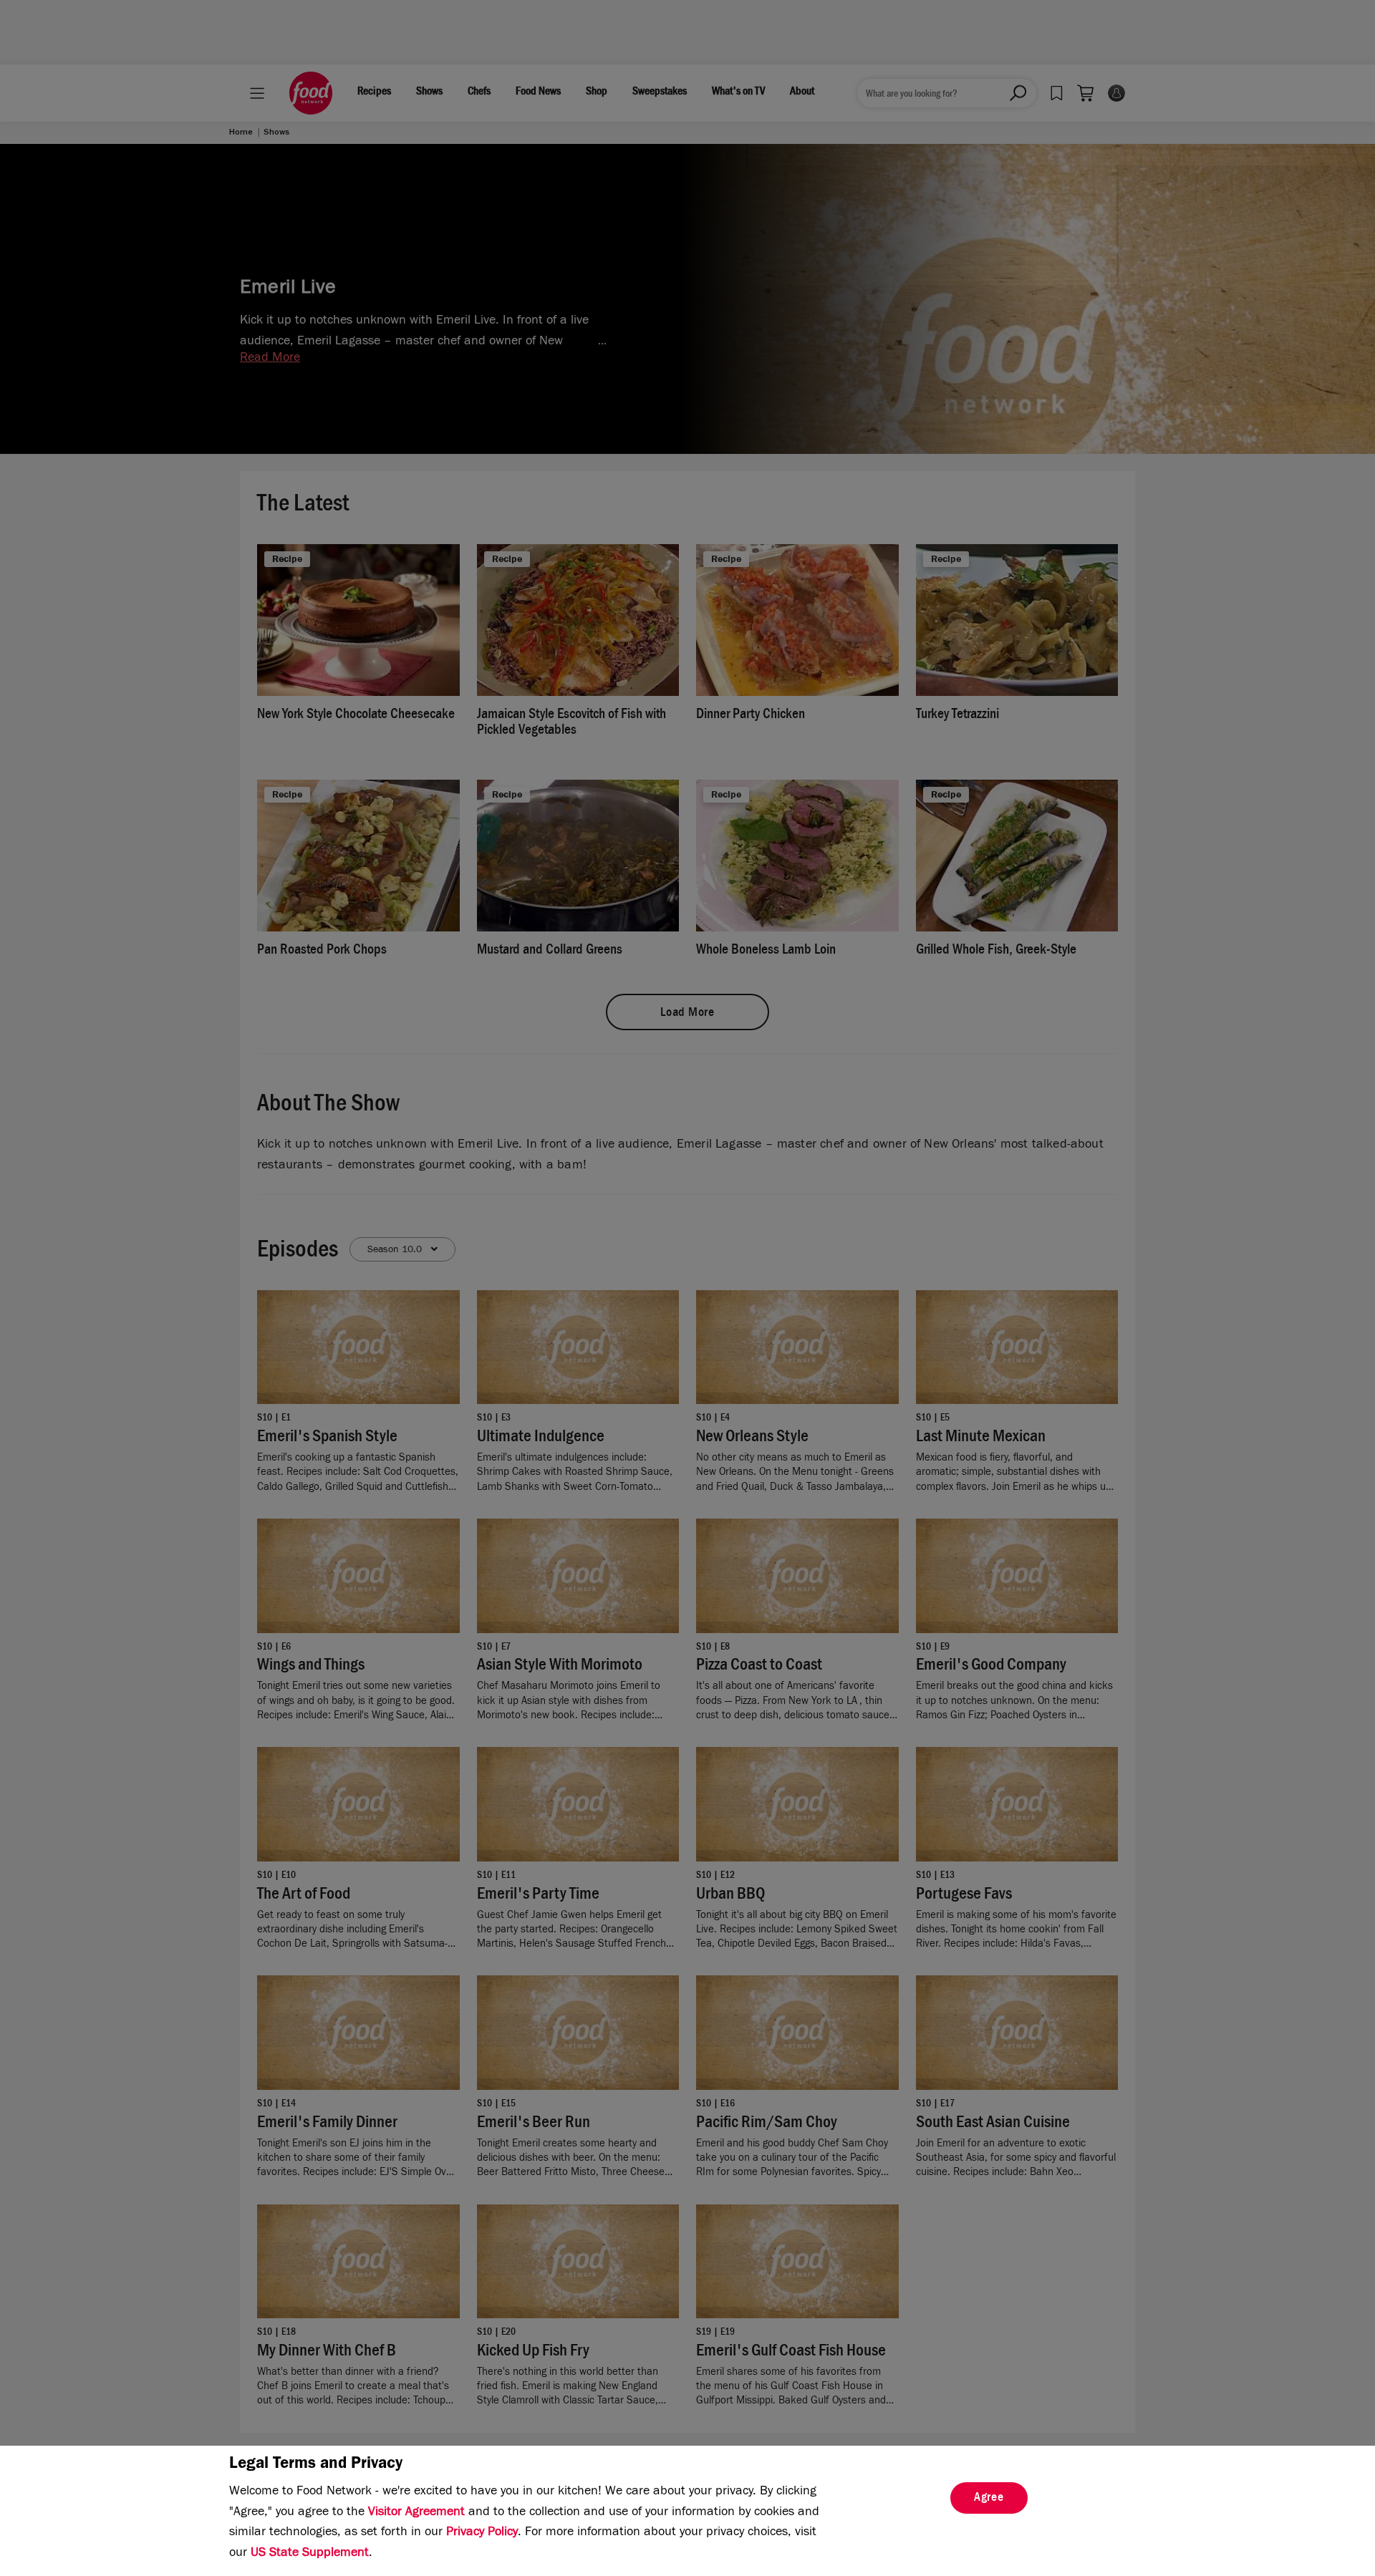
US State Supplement (310, 2554)
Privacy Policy (482, 2533)
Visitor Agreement (416, 2513)
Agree (989, 2499)
